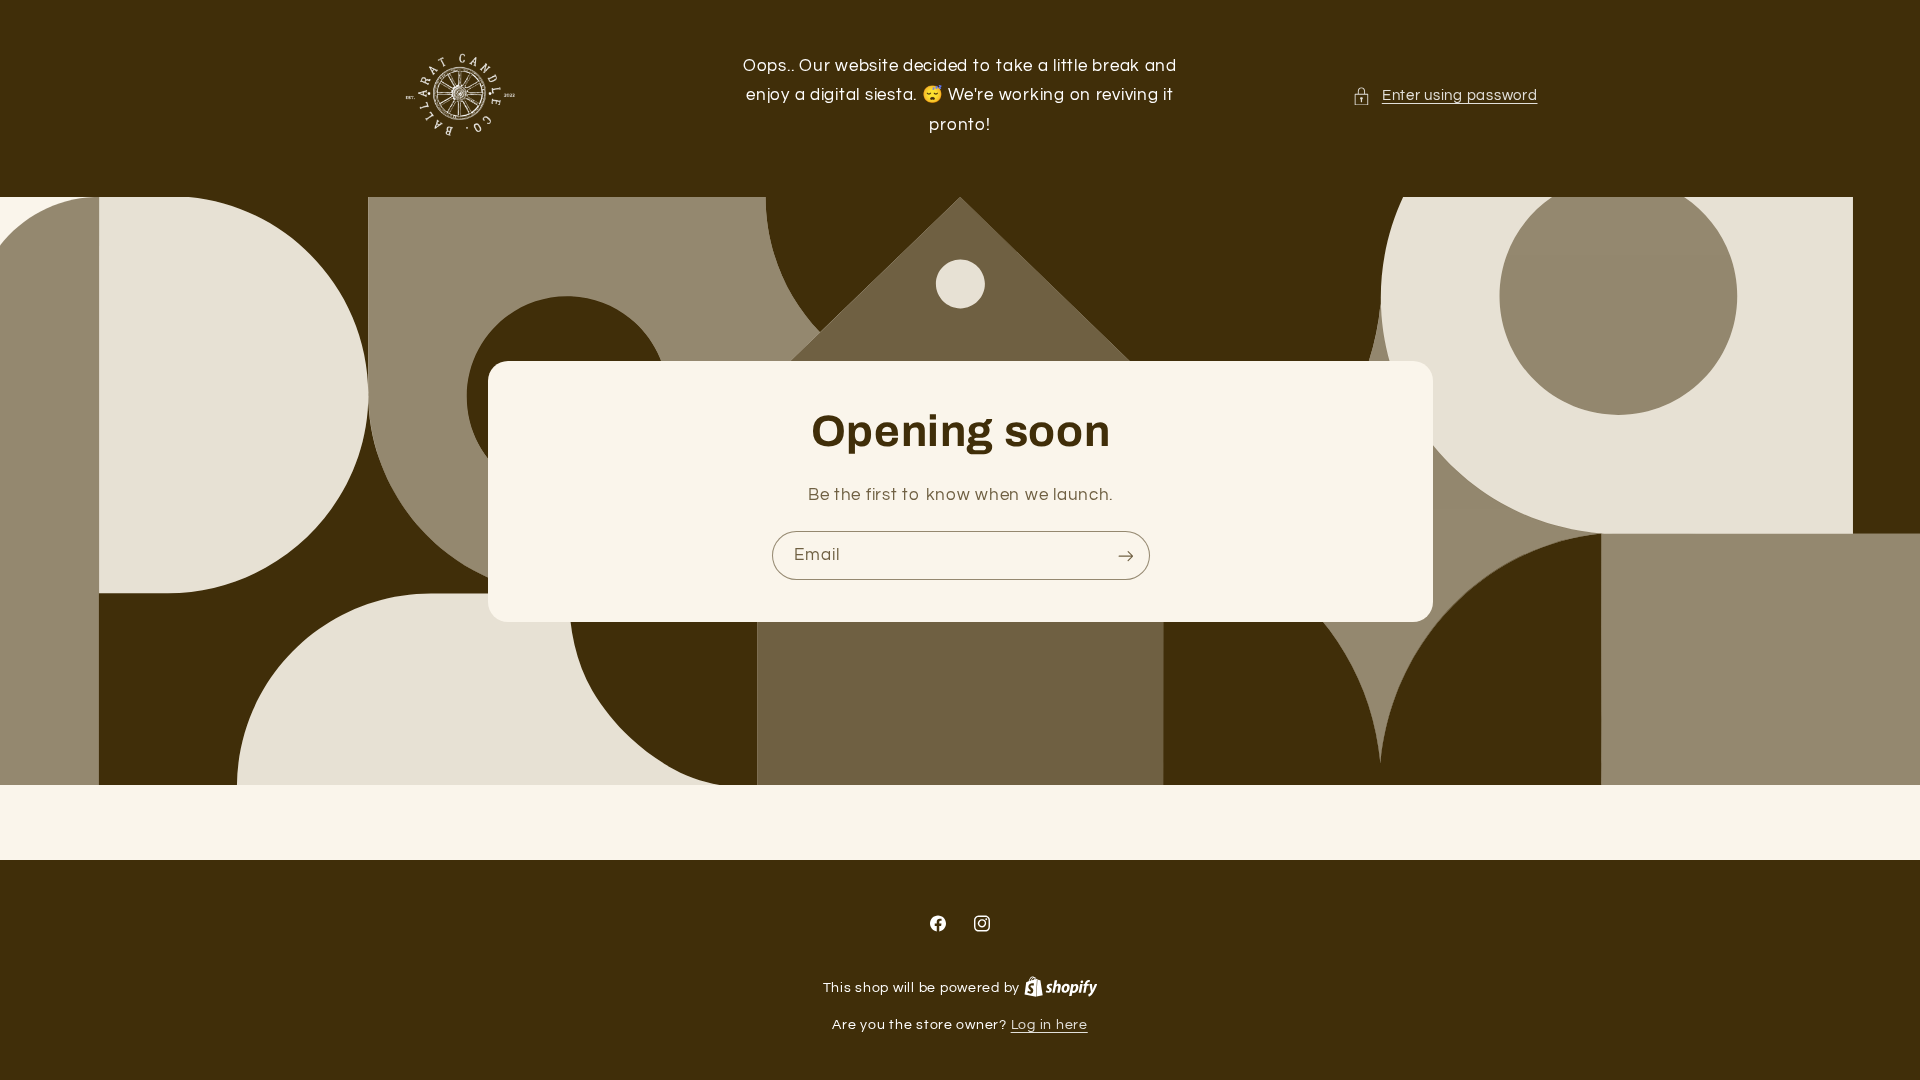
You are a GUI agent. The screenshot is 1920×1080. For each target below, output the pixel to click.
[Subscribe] (1125, 555)
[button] (1444, 96)
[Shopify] (1061, 988)
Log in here (1049, 1025)
